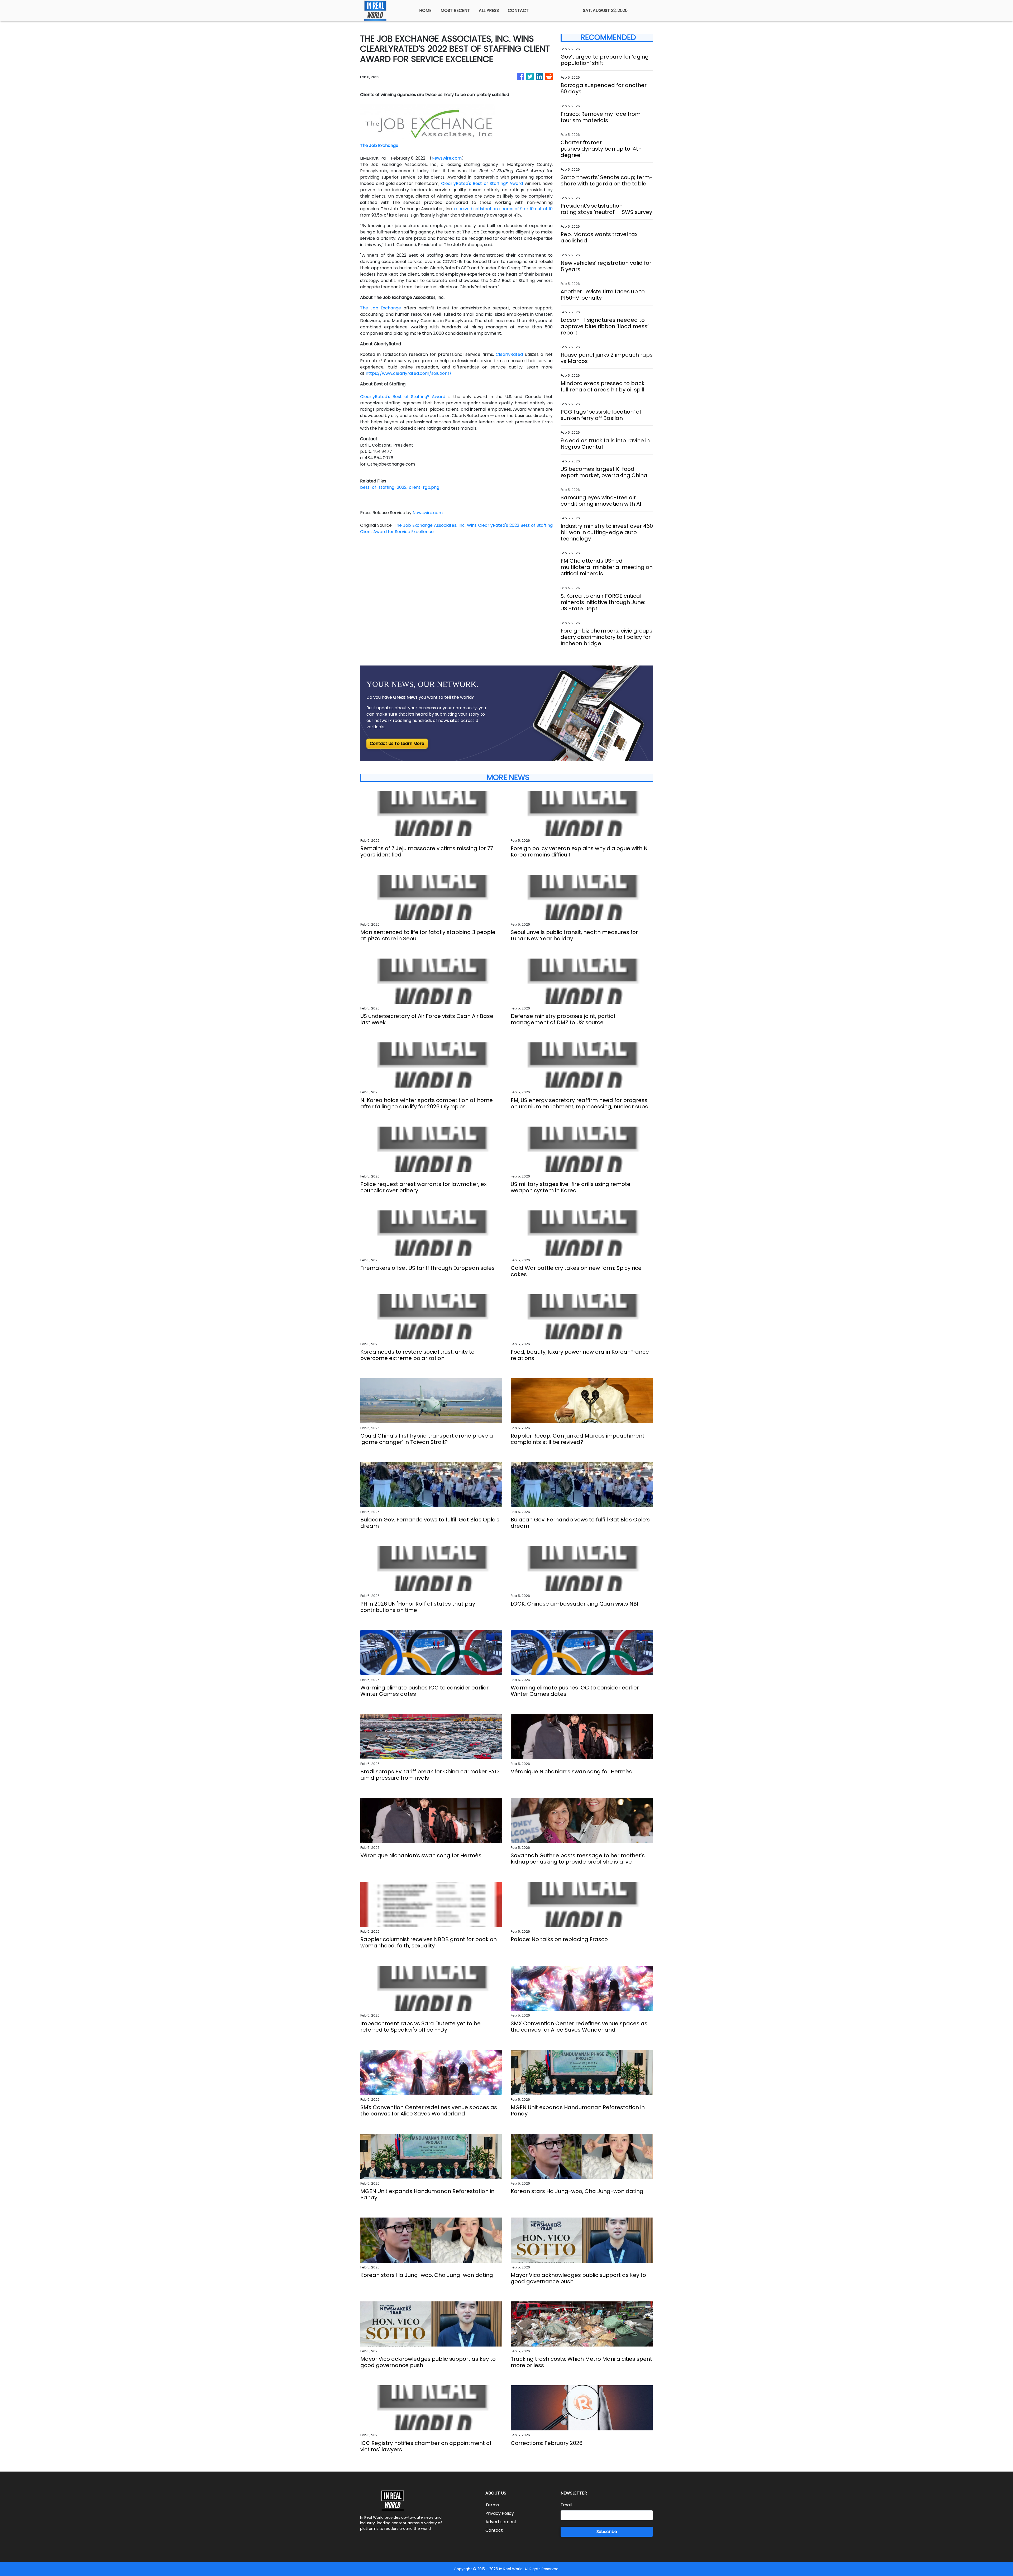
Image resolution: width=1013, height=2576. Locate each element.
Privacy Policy (500, 2513)
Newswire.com (447, 158)
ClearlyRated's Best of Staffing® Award (482, 183)
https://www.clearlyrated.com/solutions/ (409, 373)
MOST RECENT (455, 10)
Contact (494, 2530)
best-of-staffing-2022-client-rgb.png (400, 487)
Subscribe (607, 2532)
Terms (492, 2505)
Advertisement (501, 2522)
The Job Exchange (381, 308)
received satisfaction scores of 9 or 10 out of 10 (503, 209)
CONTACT (518, 10)
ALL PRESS (489, 10)
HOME (425, 10)
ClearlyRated (509, 354)
